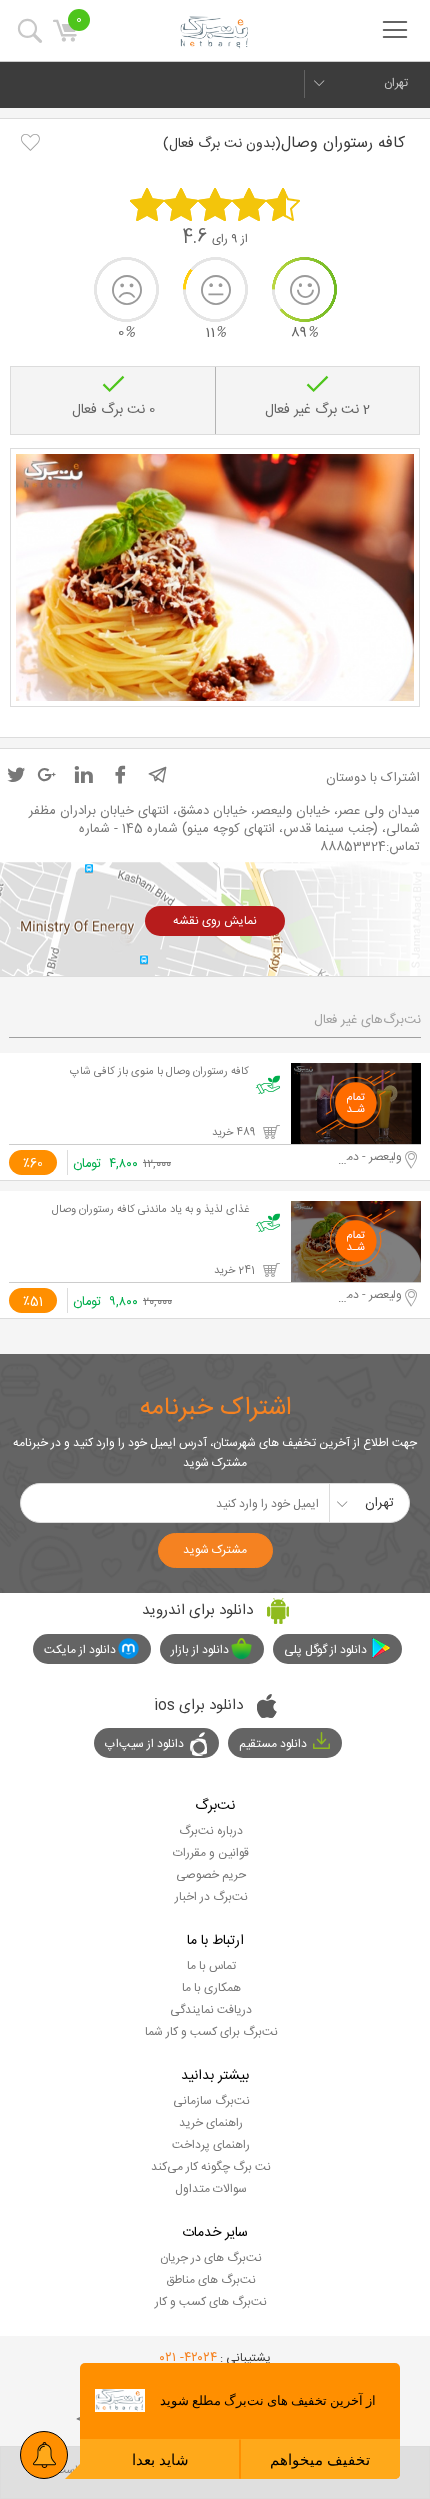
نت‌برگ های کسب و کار (211, 2302)
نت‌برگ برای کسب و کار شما (211, 2032)
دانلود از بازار (200, 1650)
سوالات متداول (211, 2189)
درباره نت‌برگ (211, 1831)
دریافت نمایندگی (211, 2010)
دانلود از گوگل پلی (325, 1650)
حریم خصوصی (211, 1875)
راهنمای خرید (211, 2123)
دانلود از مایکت (80, 1650)
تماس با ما (211, 1966)
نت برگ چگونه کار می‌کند (211, 2167)
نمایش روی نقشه (215, 921)
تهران (396, 83)
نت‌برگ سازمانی (211, 2101)
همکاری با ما (211, 1988)
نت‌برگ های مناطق (211, 2280)
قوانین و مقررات (211, 1853)
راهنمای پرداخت (211, 2145)
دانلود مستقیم (273, 1744)
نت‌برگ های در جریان (211, 2258)
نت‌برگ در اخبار (211, 1897)
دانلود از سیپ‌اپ (144, 1744)
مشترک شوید (215, 1550)
